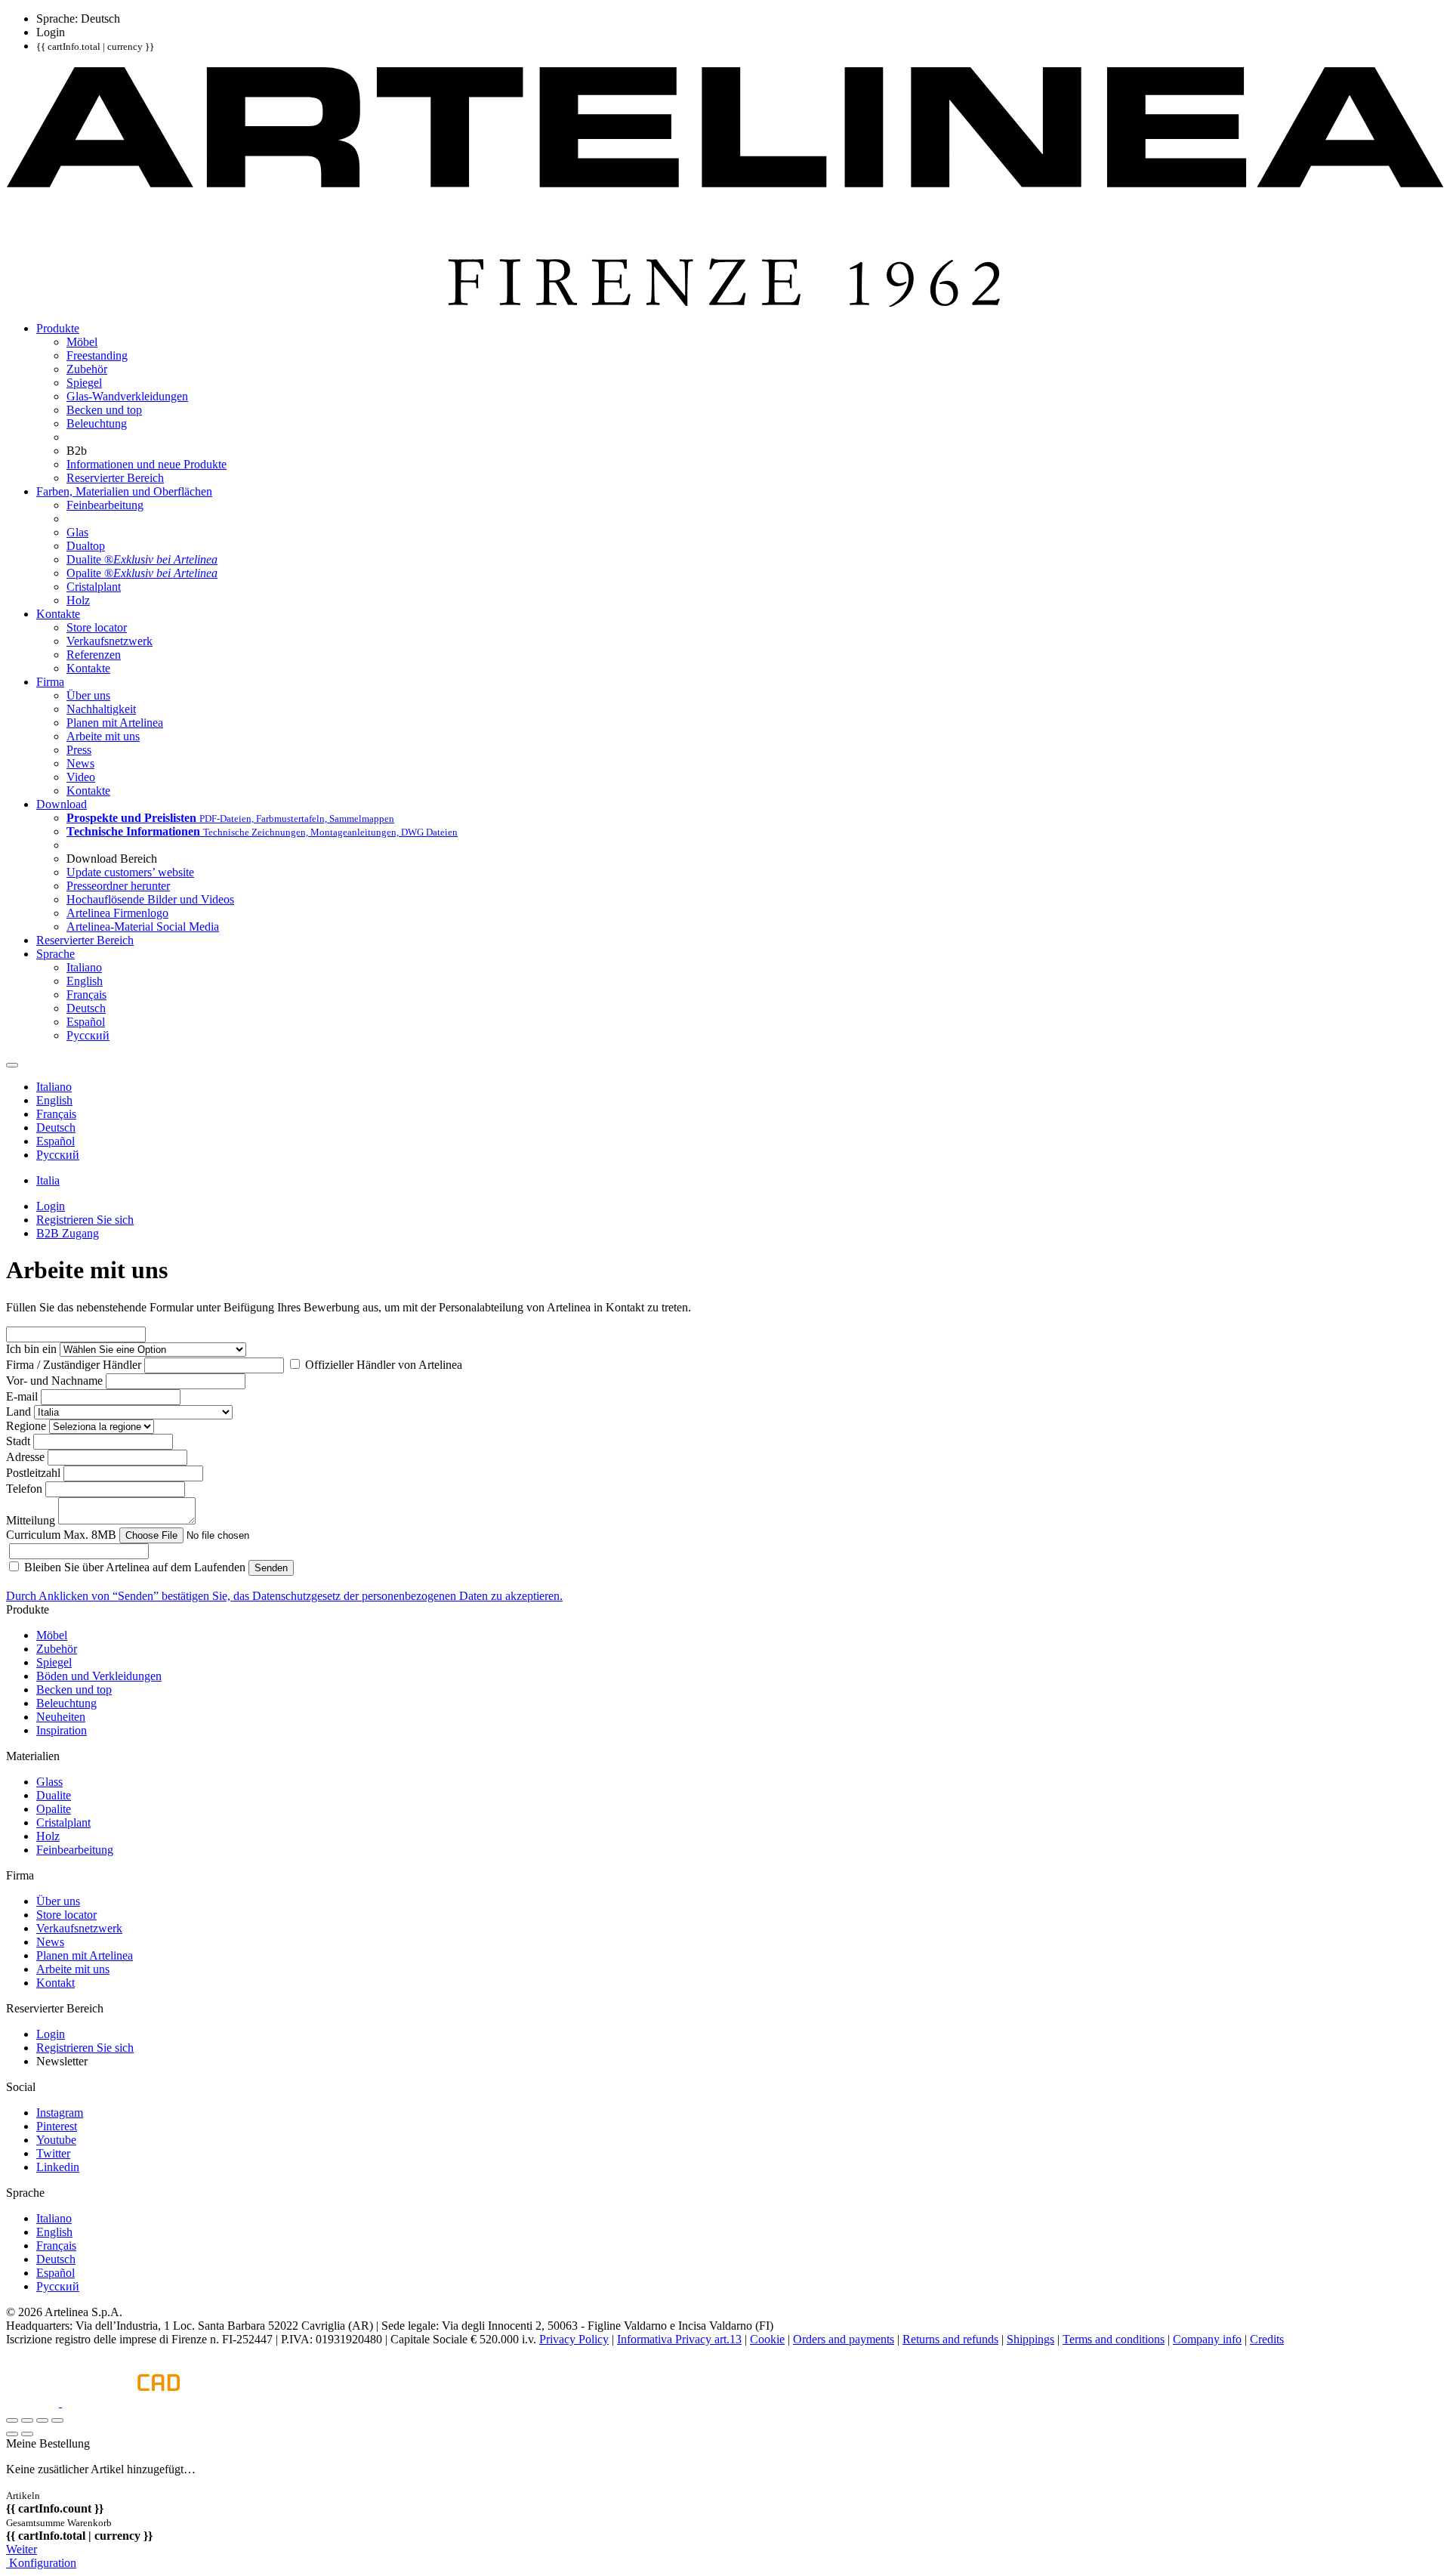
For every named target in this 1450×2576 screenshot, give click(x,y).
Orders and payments (844, 2339)
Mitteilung (31, 1520)
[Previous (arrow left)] (12, 2434)
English (54, 2232)
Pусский (58, 2286)
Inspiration (62, 1730)
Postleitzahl (33, 1473)
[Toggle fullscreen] (42, 2420)
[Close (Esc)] (12, 2420)
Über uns (58, 1901)
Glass (49, 1782)
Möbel (52, 1635)
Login (51, 2034)
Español (56, 2273)
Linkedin (58, 2167)
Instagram (60, 2113)
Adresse (25, 1457)
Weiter (22, 2549)
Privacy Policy (574, 2339)
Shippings (1030, 2339)
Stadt (18, 1441)
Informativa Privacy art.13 (679, 2339)
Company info (1207, 2339)
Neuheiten (61, 1717)
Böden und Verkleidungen (99, 1676)
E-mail (22, 1396)
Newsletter (62, 2061)
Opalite (54, 1809)
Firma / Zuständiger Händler (74, 1365)
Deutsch (56, 2259)
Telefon (24, 1489)
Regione (26, 1426)
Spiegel (54, 1662)
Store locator (66, 1915)
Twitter (53, 2153)
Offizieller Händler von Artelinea (382, 1365)
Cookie (767, 2339)
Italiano (54, 2218)
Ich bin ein (31, 1349)
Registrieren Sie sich (85, 2048)
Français (56, 2246)
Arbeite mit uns (73, 1969)
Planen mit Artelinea (85, 1955)
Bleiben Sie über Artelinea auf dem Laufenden (133, 1567)
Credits (1267, 2339)
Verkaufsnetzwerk (79, 1928)
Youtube (56, 2140)
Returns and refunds (950, 2339)
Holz (48, 1836)
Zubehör (57, 1649)
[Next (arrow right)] (27, 2434)
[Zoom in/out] (57, 2420)
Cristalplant (63, 1822)
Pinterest (57, 2126)
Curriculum (61, 1535)
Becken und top (74, 1690)
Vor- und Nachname (54, 1381)
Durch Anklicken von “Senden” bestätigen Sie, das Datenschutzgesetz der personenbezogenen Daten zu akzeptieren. (284, 1596)
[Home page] (725, 303)
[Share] (27, 2420)
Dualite (54, 1795)
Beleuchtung (66, 1703)
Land (19, 1412)
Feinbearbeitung (75, 1850)
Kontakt (56, 1983)
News (50, 1942)
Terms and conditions (1114, 2339)
